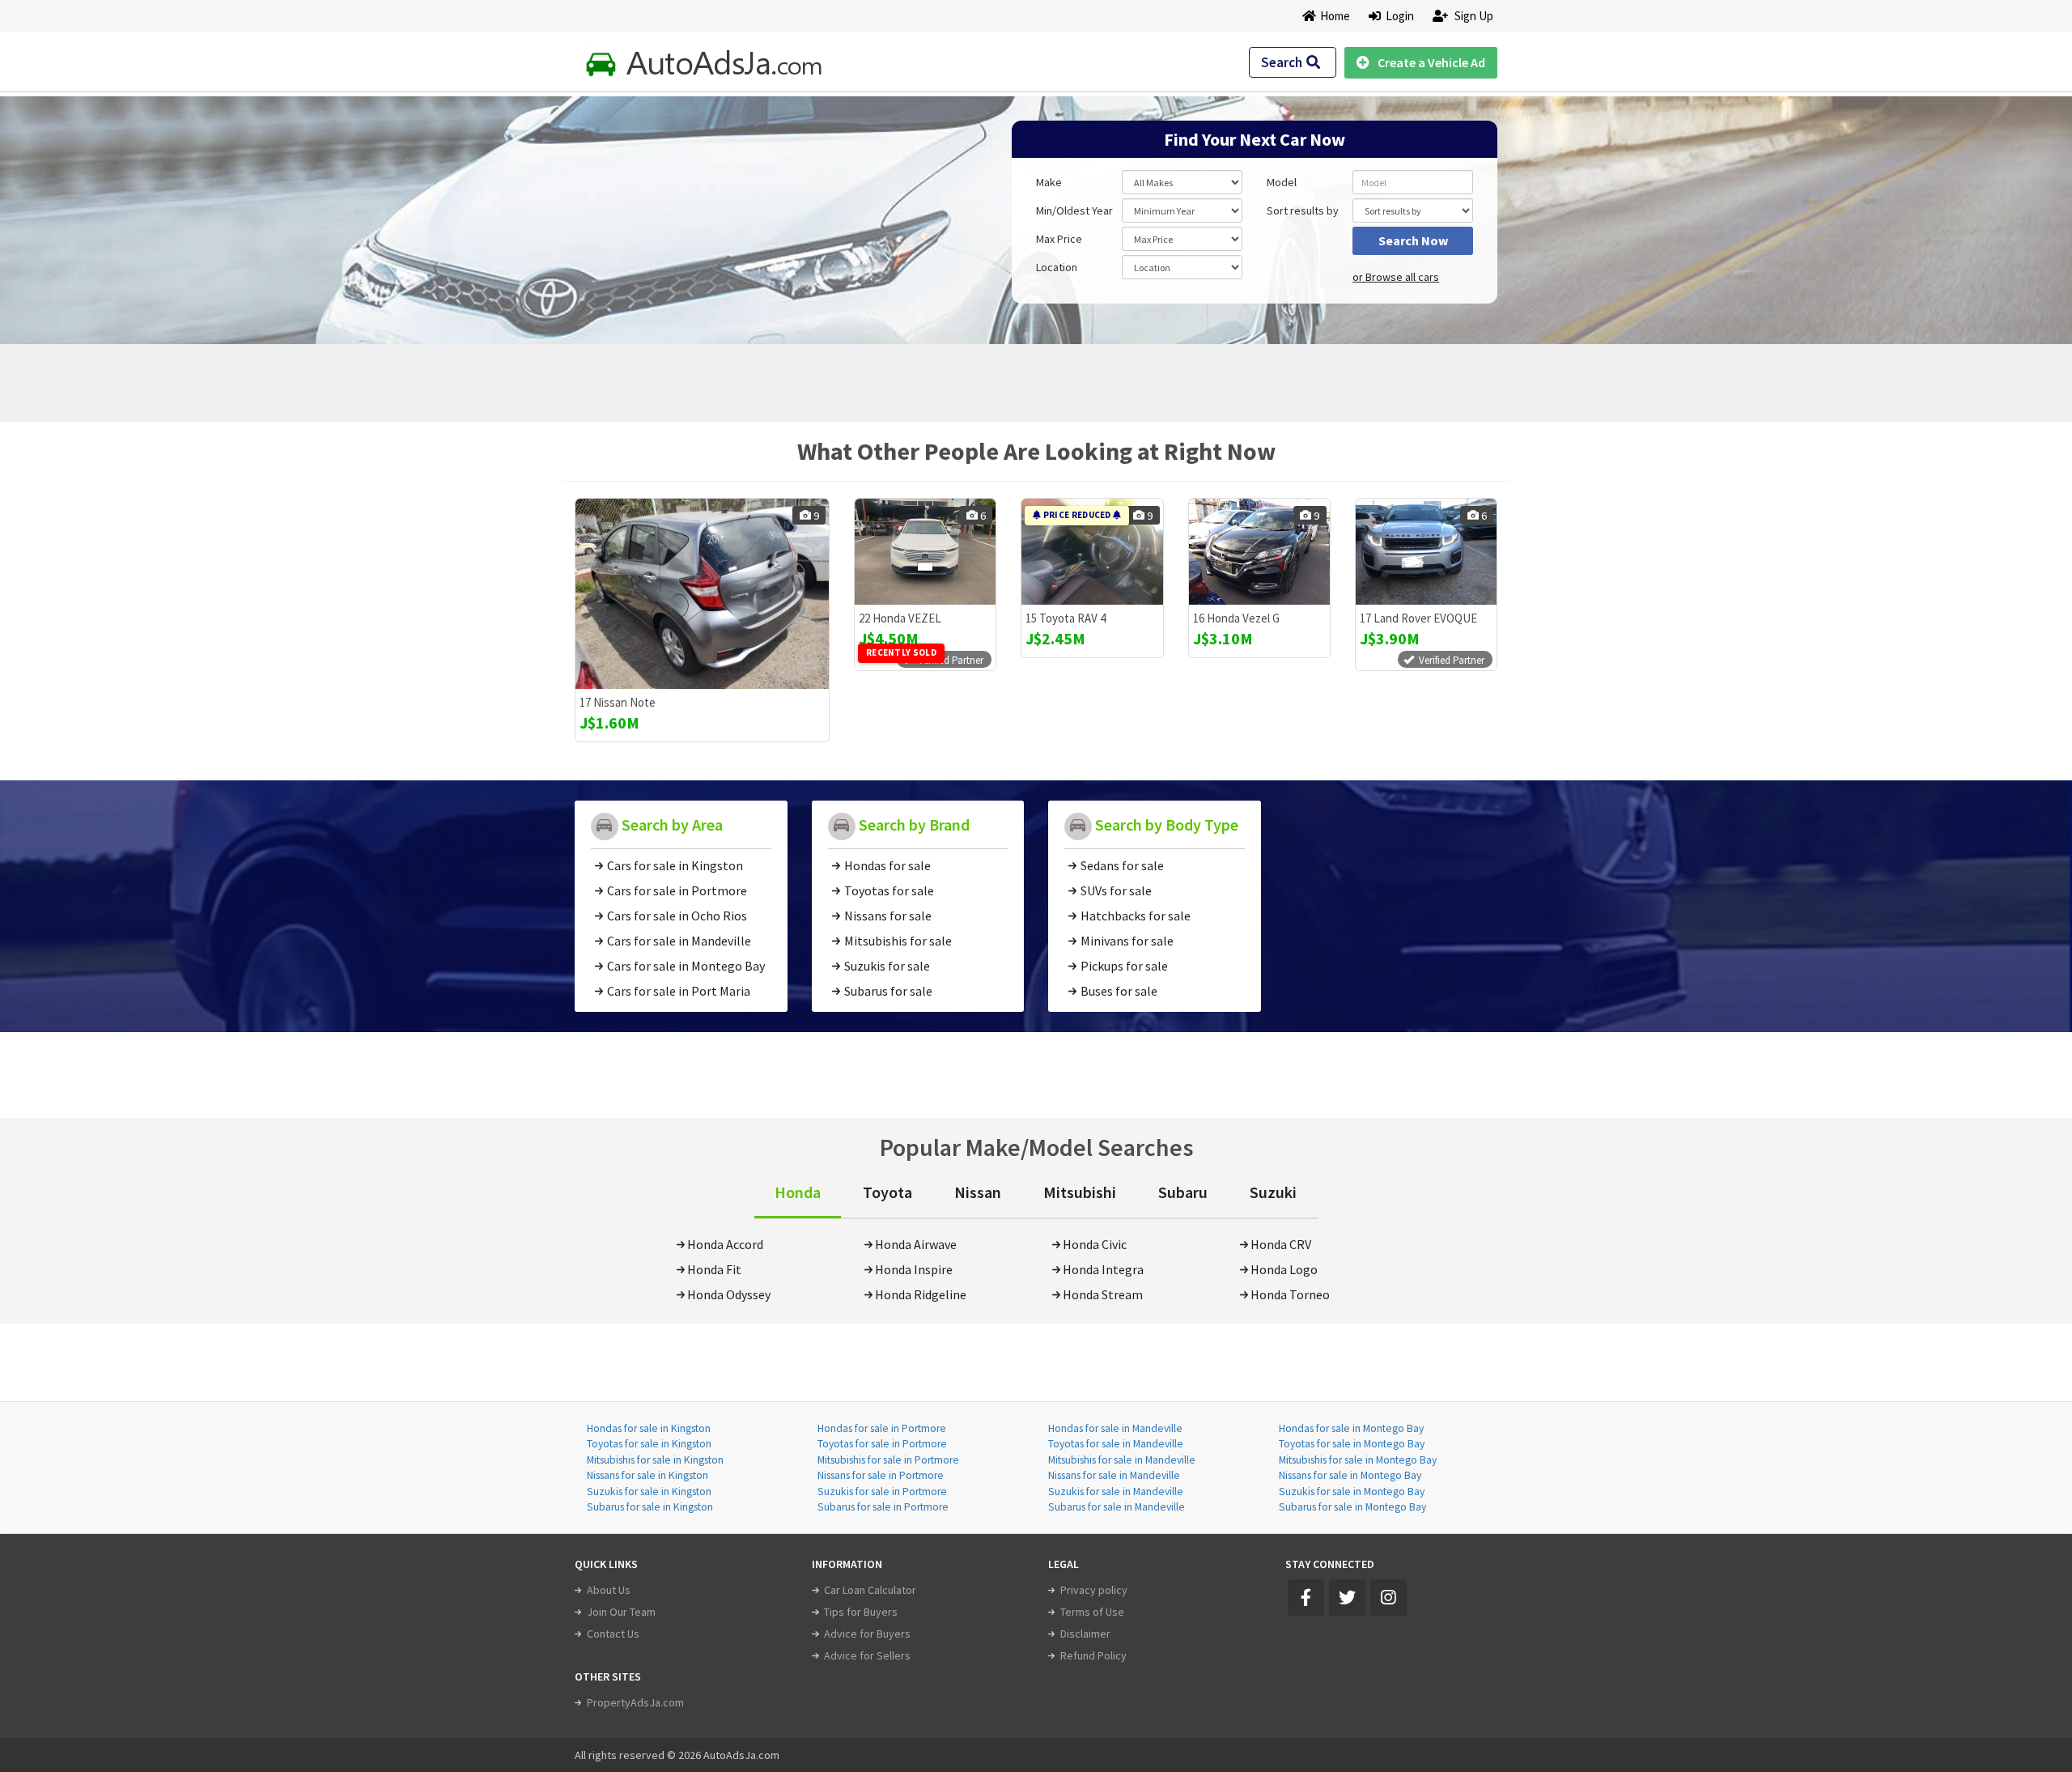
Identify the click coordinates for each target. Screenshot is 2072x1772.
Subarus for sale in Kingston (650, 1507)
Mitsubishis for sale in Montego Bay (1358, 1460)
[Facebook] (1306, 1598)
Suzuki (1273, 1192)
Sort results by (1303, 210)
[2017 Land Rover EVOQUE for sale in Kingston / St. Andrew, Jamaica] (1426, 552)
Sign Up (1473, 16)
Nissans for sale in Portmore (881, 1475)
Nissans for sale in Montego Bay (1350, 1475)
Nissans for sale (888, 916)
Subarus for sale (888, 991)
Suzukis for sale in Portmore (882, 1492)
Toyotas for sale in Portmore (882, 1444)
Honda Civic (1095, 1244)
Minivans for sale (1127, 941)
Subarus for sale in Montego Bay (1352, 1507)
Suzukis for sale (887, 966)
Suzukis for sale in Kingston (649, 1492)
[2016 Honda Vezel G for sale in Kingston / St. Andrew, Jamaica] (1259, 552)
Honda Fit (714, 1269)
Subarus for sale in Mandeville (1117, 1507)
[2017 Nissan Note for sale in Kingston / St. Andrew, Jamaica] (702, 594)
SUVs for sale (1116, 890)
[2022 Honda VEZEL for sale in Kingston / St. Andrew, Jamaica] (925, 552)
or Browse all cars (1396, 277)
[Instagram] (1388, 1598)
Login (1397, 16)
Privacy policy (1094, 1590)
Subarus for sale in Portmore (883, 1507)
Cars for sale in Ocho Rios (677, 916)
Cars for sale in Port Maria (679, 991)
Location (1057, 267)
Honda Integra (1103, 1269)
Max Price (1059, 239)
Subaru (1183, 1192)
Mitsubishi (1080, 1192)
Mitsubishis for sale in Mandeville (1122, 1460)
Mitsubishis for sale (898, 941)
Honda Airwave (916, 1244)
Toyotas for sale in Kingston (649, 1444)
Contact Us (613, 1634)
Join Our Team (621, 1612)
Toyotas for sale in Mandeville (1116, 1444)
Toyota (887, 1192)
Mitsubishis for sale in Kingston (655, 1460)
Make (1049, 182)
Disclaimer (1085, 1634)
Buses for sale (1119, 991)
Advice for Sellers (867, 1655)
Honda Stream (1103, 1294)
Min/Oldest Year (1074, 210)
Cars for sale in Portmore (677, 890)
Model (1282, 182)
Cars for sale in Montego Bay (686, 966)
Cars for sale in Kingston (675, 865)
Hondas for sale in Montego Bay (1351, 1428)
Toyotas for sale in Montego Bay (1352, 1444)
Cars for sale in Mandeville (679, 941)
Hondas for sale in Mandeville (1115, 1428)
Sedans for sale (1122, 865)
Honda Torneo (1290, 1294)
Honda (798, 1192)
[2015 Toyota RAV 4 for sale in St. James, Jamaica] (1092, 552)
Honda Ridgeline (921, 1294)
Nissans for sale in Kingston (647, 1475)
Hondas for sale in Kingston (649, 1428)
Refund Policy (1093, 1655)
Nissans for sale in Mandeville (1114, 1475)
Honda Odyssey (729, 1294)
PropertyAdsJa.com (635, 1702)
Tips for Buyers (861, 1612)
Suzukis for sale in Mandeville (1116, 1492)
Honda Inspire (914, 1269)
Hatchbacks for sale (1136, 916)
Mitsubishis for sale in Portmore (888, 1460)
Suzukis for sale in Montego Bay (1352, 1492)
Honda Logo (1284, 1269)
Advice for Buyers (867, 1634)
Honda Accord (725, 1244)
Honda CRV (1281, 1244)
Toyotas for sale (889, 890)
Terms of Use (1092, 1612)
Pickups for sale (1124, 966)
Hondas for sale (887, 865)
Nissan (978, 1192)
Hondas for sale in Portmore (882, 1428)
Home (1335, 16)
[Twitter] (1347, 1598)
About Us (609, 1590)
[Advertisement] (690, 212)
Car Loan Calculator (870, 1590)
